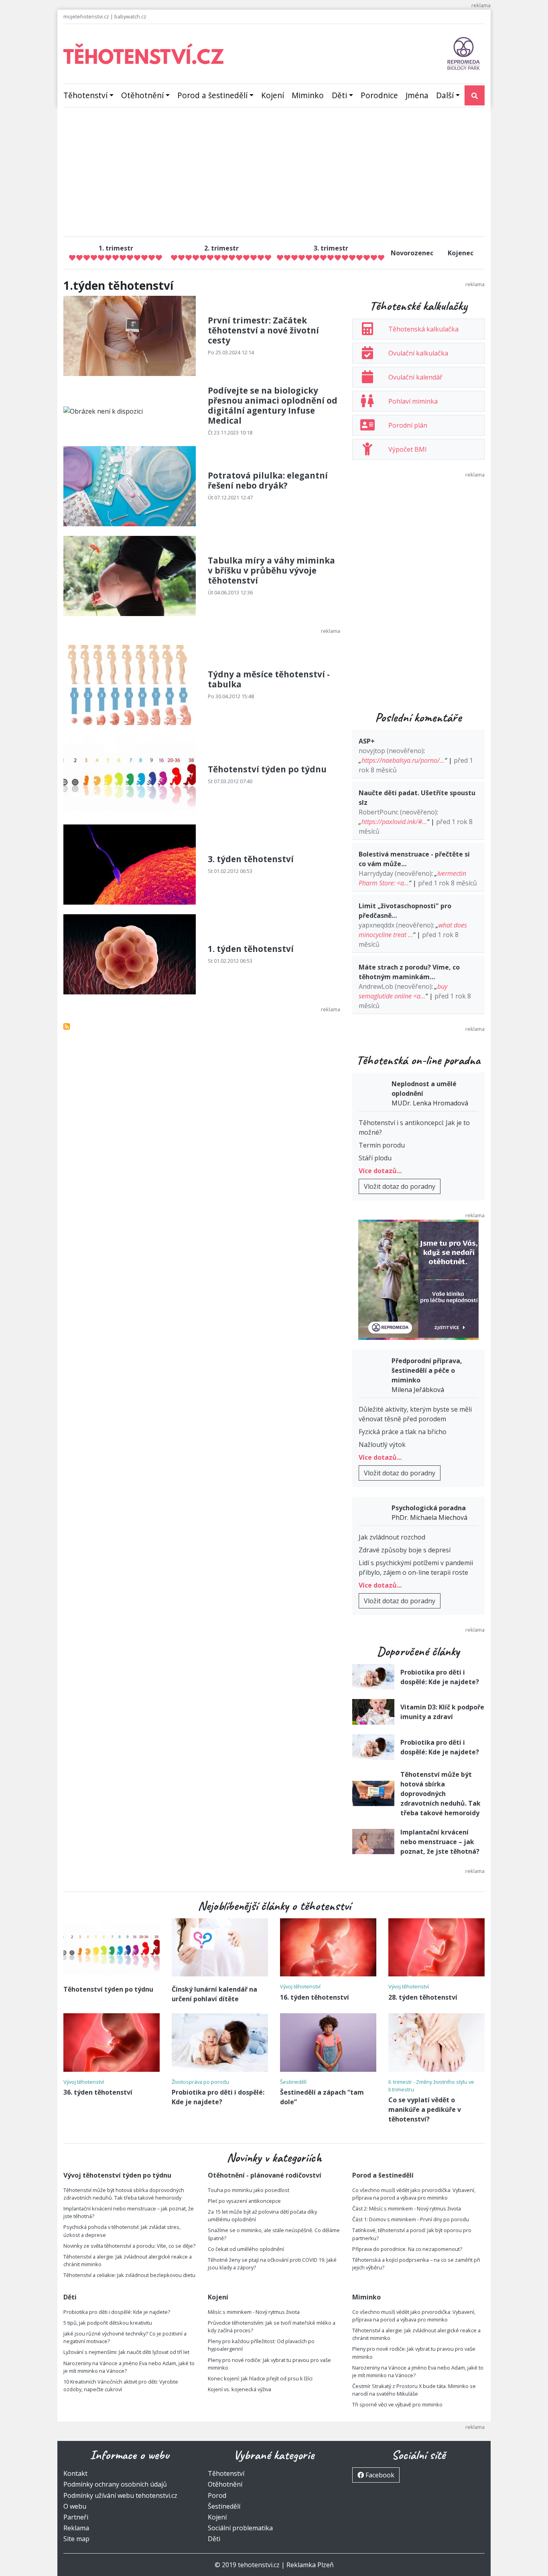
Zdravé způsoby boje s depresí (405, 1550)
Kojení (273, 95)
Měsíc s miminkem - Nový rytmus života (254, 2312)
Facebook (379, 2475)
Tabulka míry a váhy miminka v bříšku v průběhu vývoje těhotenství (271, 570)
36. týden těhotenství (98, 2092)
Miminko (308, 95)
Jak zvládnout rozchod (392, 1537)
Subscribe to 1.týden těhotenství (67, 1026)
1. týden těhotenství (251, 949)
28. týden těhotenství (423, 1997)
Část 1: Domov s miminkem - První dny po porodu (411, 2219)
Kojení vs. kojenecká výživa (239, 2389)
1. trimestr (116, 248)
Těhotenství (85, 95)
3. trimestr (331, 248)
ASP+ (367, 741)
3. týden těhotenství (251, 859)
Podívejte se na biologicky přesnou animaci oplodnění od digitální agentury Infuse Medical (273, 405)
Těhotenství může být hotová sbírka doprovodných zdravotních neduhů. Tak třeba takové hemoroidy (440, 1794)
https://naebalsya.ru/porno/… (403, 760)
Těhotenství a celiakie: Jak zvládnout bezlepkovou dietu (129, 2275)
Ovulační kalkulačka (418, 353)
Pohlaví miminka (413, 401)
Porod (217, 2495)
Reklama (76, 2528)
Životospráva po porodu (200, 2082)
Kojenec (461, 253)
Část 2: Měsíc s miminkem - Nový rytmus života (407, 2208)
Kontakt (75, 2473)
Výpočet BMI (408, 449)
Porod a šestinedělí (212, 95)
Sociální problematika (240, 2528)
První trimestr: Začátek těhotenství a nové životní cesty (263, 330)
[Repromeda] (464, 53)
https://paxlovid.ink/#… (394, 822)
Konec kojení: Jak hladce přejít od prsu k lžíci (260, 2378)
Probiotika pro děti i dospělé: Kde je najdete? (117, 2312)
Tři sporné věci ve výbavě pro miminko (397, 2404)
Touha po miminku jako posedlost (249, 2190)
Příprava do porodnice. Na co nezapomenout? (407, 2249)
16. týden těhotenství (315, 1997)
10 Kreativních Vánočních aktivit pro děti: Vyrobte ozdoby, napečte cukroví (121, 2385)
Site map (76, 2539)
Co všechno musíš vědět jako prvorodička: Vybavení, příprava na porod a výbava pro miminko (414, 2194)
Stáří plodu (375, 1158)
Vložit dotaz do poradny (400, 1186)
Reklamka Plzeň (310, 2565)
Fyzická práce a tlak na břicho (403, 1432)
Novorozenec (412, 253)
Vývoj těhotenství (300, 1986)
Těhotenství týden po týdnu (267, 769)
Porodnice (379, 95)
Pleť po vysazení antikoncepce (244, 2201)
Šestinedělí (293, 2082)
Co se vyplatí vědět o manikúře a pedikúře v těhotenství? (425, 2109)
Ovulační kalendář (415, 377)
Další (445, 95)
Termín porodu (382, 1145)
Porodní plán (408, 425)
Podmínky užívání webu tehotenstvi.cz (120, 2495)
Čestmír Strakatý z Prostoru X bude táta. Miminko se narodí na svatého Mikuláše (414, 2390)
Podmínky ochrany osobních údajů (115, 2484)
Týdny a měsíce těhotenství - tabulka (269, 679)
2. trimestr (221, 248)
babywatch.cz (130, 16)
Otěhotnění (142, 95)
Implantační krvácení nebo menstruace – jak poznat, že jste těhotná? (440, 1842)
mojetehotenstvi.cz (86, 16)
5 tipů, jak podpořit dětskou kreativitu (108, 2323)
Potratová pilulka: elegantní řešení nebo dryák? (268, 480)
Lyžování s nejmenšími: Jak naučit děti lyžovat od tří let (126, 2352)
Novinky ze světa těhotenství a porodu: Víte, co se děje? (129, 2246)
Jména (417, 95)
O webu (75, 2506)
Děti (339, 95)
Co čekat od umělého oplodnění (246, 2249)
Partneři (76, 2517)
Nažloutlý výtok (382, 1445)
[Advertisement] (274, 174)
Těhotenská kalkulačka (423, 329)
